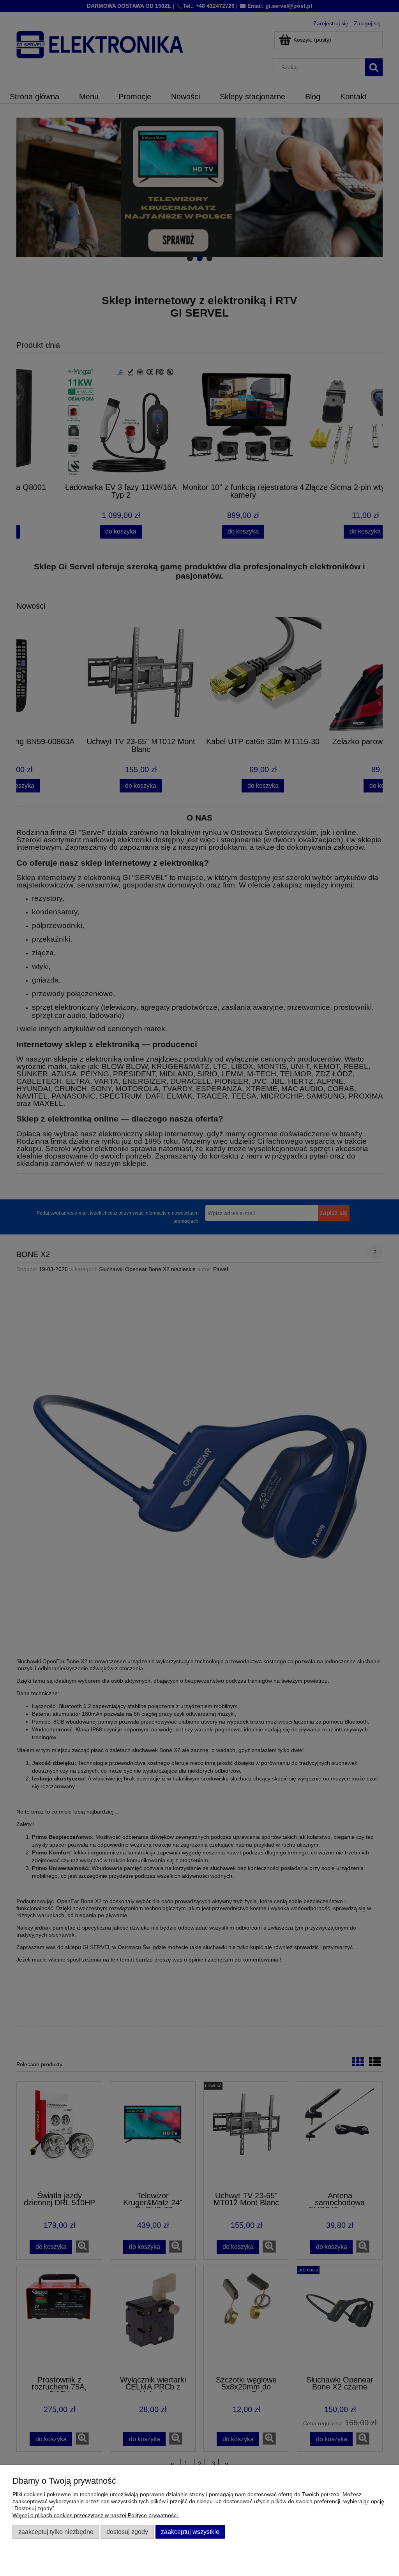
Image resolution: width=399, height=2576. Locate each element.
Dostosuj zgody (127, 2532)
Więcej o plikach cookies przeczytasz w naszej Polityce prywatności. (96, 2515)
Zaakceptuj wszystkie (190, 2532)
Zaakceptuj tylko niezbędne (56, 2532)
